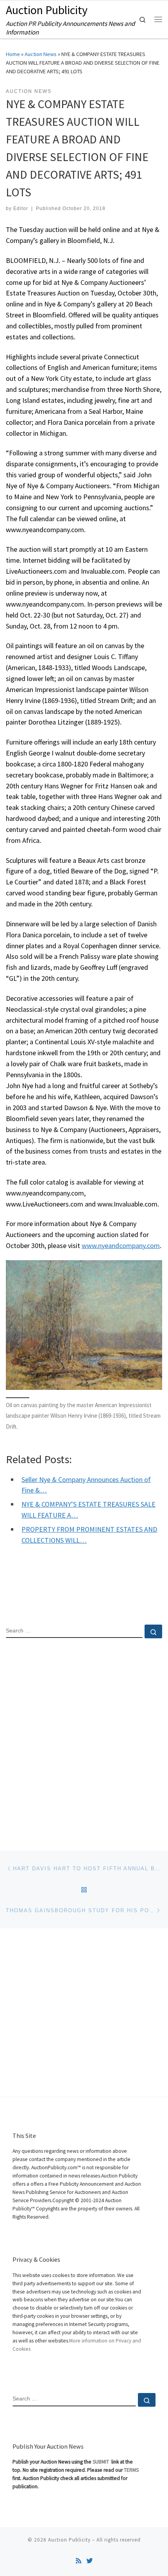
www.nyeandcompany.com (121, 1245)
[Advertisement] (84, 1738)
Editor (21, 208)
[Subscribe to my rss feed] (79, 2561)
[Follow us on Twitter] (89, 2561)
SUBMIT (101, 2462)
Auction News (41, 54)
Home (13, 54)
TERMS (131, 2470)
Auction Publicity (69, 2540)
